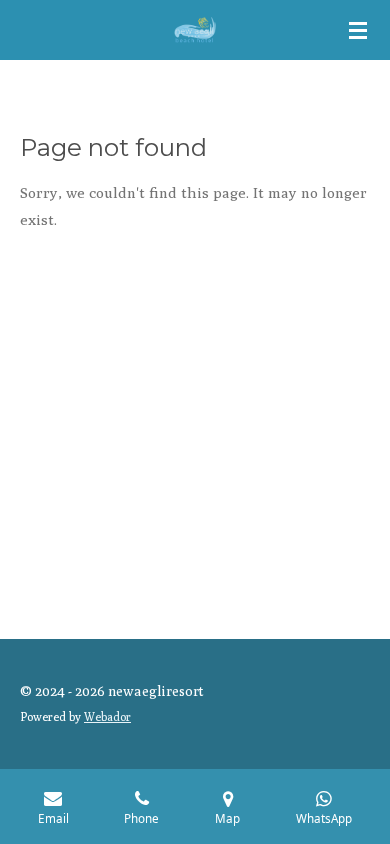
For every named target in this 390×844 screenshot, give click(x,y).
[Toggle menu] (358, 30)
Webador (107, 717)
